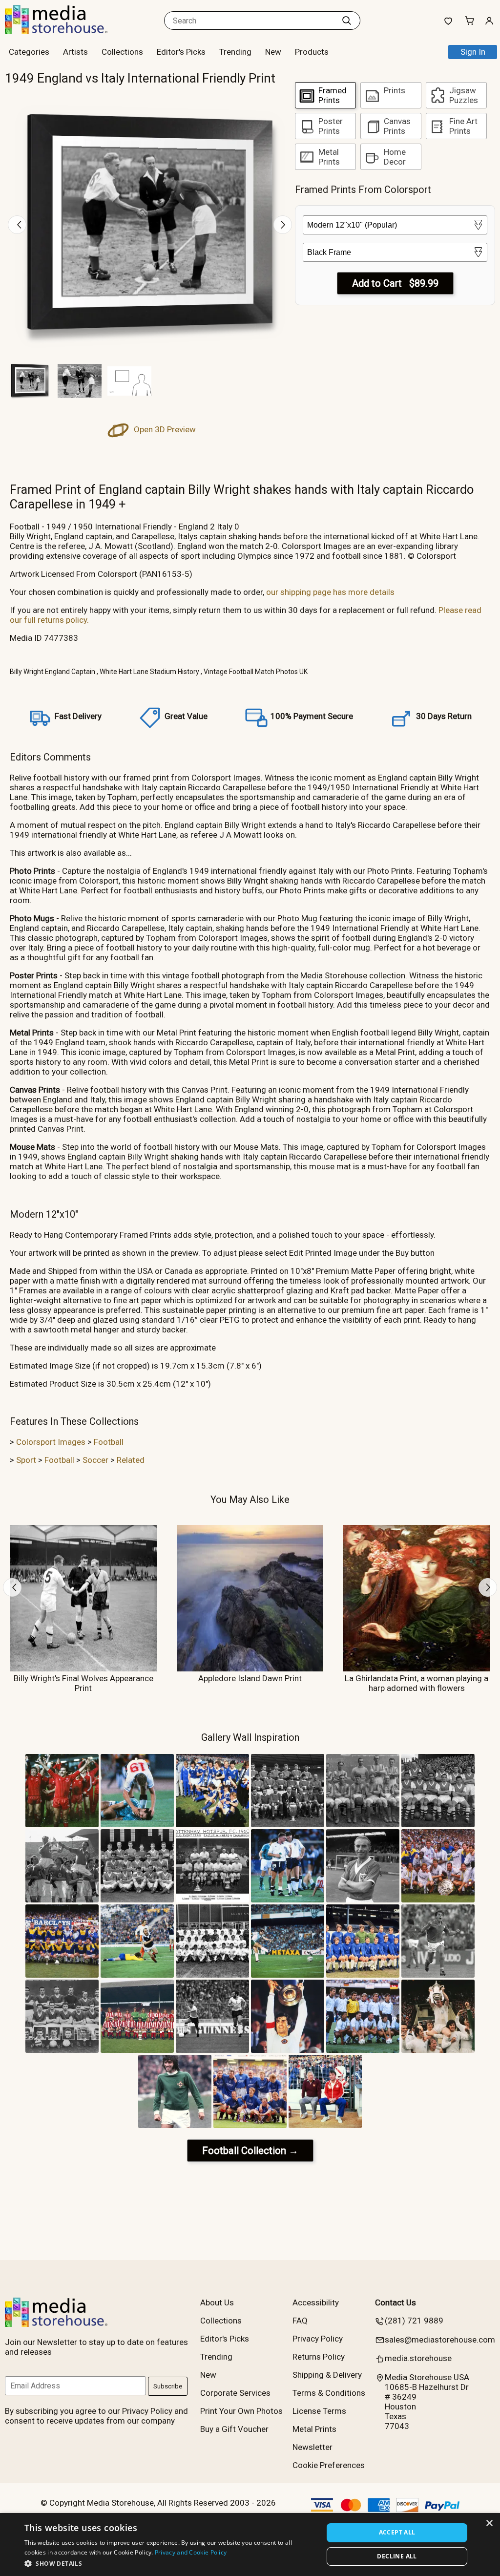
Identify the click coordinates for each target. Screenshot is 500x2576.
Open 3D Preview (164, 429)
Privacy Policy (318, 2339)
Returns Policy (319, 2357)
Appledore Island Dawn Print (250, 1678)
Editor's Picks (181, 52)
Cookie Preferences (329, 2465)
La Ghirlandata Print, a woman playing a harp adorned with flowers (417, 1683)
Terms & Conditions (329, 2393)
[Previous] (17, 225)
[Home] (66, 31)
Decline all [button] (397, 2556)
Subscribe (168, 2386)
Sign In (473, 52)
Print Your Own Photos (241, 2411)
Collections (122, 52)
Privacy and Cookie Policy (191, 2552)
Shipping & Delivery (327, 2375)
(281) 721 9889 (414, 2321)
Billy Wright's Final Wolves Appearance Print (83, 1683)
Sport (26, 1460)
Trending (235, 52)
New (273, 52)
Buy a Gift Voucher (234, 2429)
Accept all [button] (397, 2532)
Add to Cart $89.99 (395, 283)
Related (131, 1460)
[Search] (347, 21)
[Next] (283, 225)
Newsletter (312, 2447)
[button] (169, 2563)
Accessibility (316, 2302)
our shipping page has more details (330, 592)
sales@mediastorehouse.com (440, 2340)
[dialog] (250, 2544)
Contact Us (396, 2302)
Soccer (95, 1460)
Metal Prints (314, 2429)
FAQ (300, 2321)
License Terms (319, 2411)
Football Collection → (250, 2151)
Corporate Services (235, 2393)
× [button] (489, 2523)
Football (109, 1442)
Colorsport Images (51, 1442)
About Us (217, 2302)
